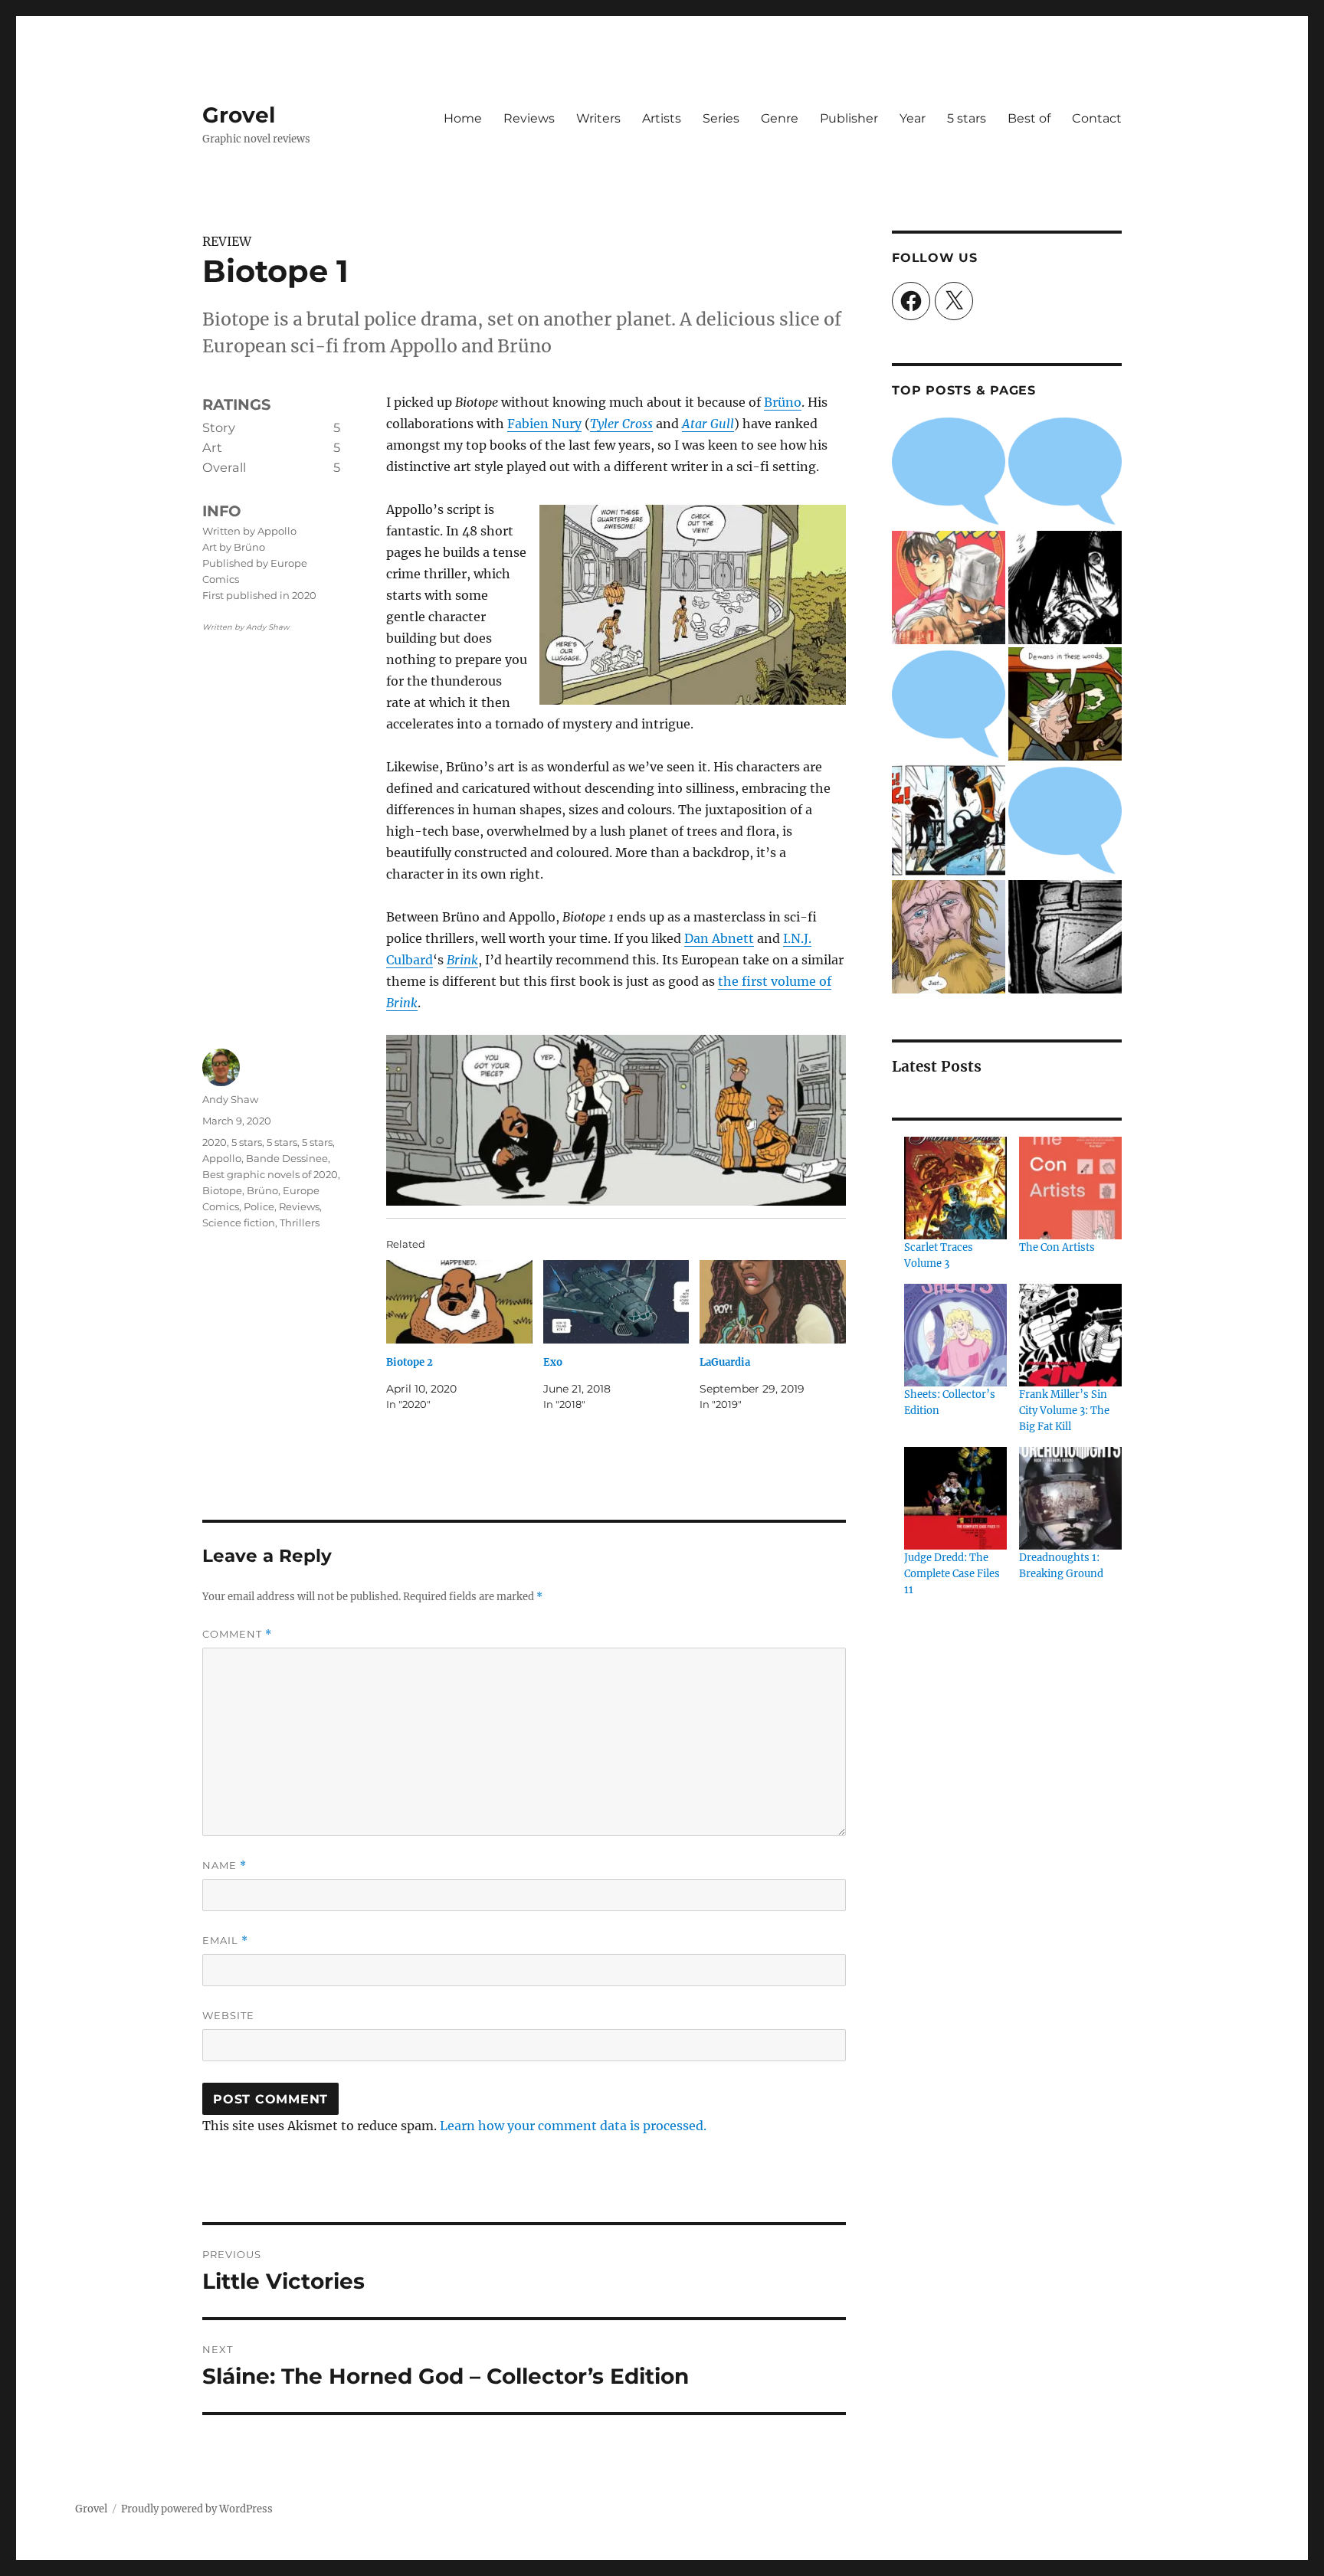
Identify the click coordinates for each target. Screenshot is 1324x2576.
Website (228, 2015)
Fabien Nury (544, 424)
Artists (662, 118)
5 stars (967, 118)
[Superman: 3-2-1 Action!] (1065, 820)
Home (463, 118)
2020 (215, 1142)
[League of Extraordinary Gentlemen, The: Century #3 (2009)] (949, 937)
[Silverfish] (1065, 937)
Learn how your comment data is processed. (573, 2126)
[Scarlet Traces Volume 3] (955, 1188)
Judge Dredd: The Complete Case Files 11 (952, 1574)
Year (913, 118)
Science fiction (239, 1223)
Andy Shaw (230, 1099)
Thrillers (300, 1223)
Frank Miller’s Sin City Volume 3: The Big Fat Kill (1064, 1411)
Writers (598, 118)
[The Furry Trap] (1065, 704)
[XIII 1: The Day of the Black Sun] (949, 820)
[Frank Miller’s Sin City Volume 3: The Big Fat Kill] (1070, 1335)
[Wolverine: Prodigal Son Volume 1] (1065, 588)
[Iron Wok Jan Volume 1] (949, 588)
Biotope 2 (410, 1362)
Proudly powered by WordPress (197, 2509)
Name (224, 1866)
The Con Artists (1057, 1247)
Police (259, 1206)
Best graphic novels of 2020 (270, 1174)
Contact (1097, 118)
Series (721, 118)
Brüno (783, 402)
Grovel (239, 115)
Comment (237, 1634)
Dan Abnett (719, 938)
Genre (780, 118)
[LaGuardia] (773, 1302)
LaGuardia (725, 1362)
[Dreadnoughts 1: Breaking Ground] (1070, 1498)
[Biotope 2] (459, 1302)
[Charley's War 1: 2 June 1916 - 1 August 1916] (949, 471)
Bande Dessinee (287, 1158)
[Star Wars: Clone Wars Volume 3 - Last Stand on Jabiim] (1065, 471)
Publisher (849, 118)
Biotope (222, 1190)
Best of (1029, 118)
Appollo (222, 1158)
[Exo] (616, 1302)
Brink (462, 960)
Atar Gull (708, 424)
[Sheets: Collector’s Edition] (955, 1335)
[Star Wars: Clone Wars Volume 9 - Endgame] (949, 704)
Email (225, 1941)
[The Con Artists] (1070, 1188)
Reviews (529, 118)
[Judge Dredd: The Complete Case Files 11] (955, 1498)
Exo (553, 1362)
